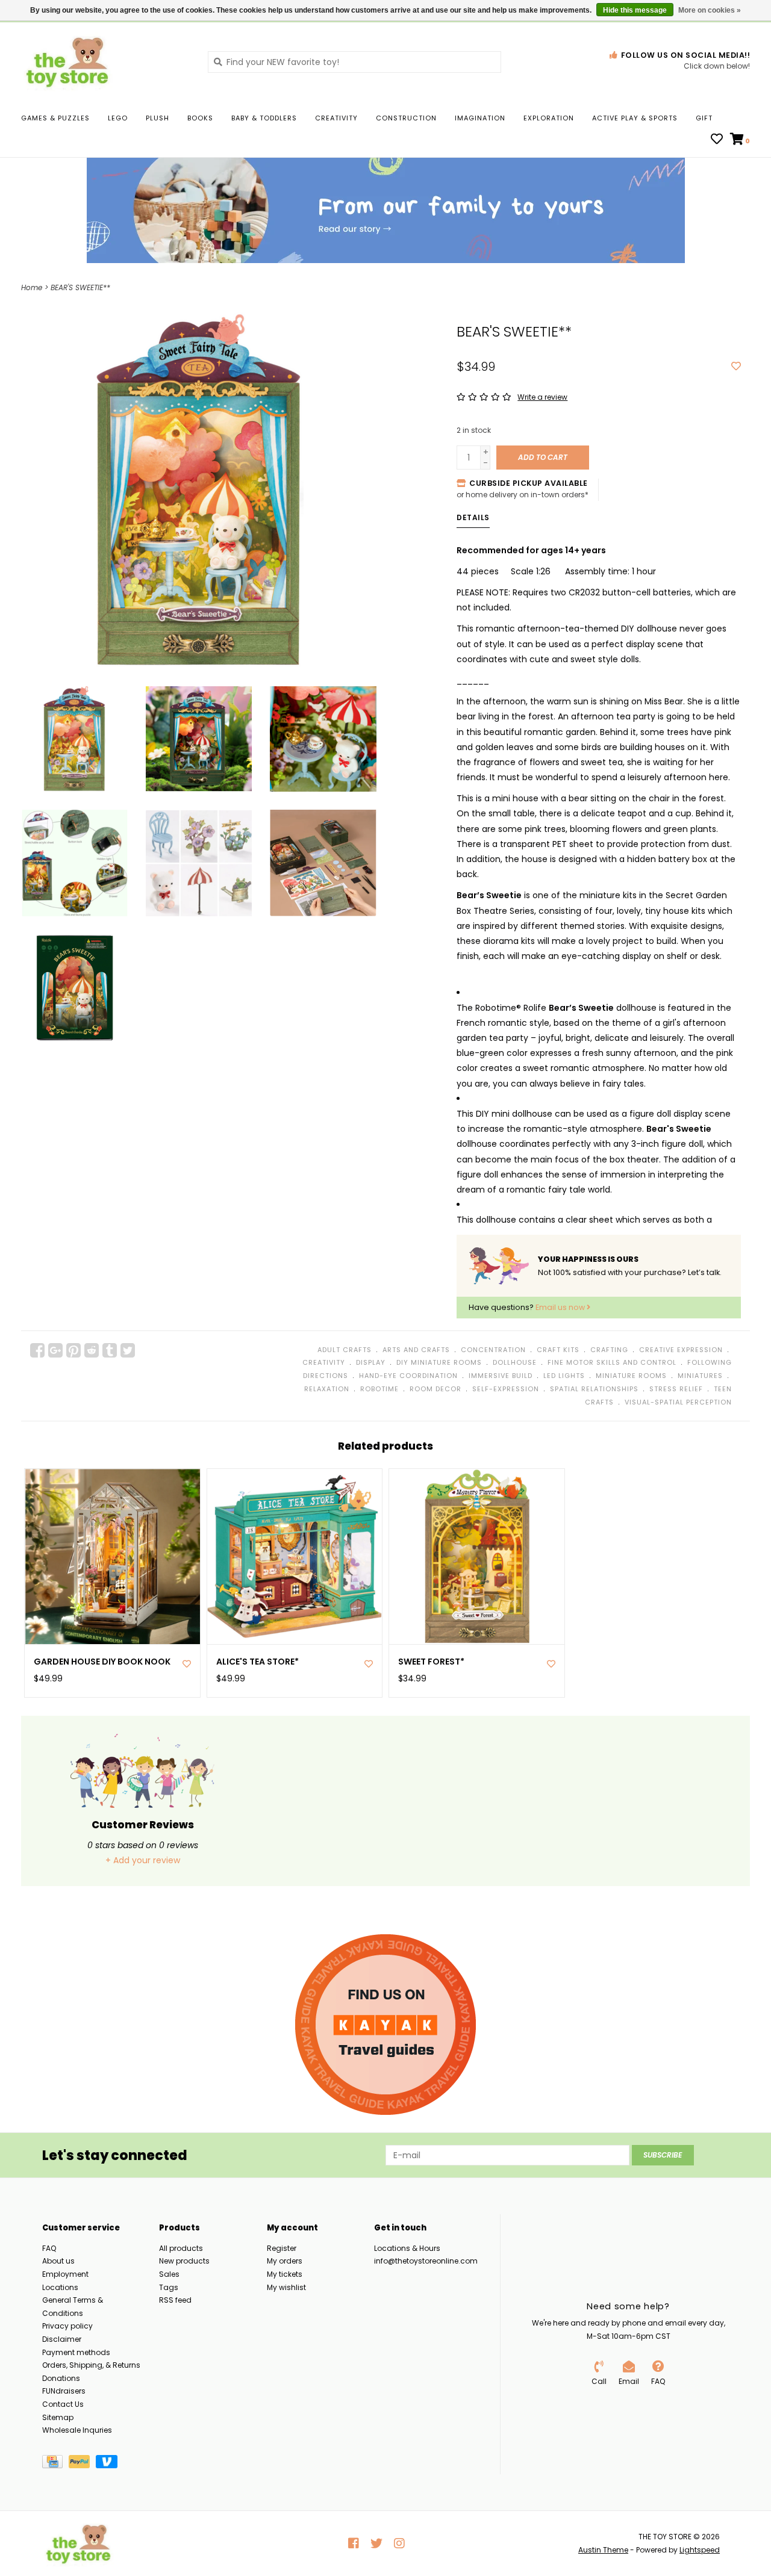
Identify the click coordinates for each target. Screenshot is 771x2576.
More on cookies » (710, 10)
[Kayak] (385, 2025)
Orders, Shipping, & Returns (91, 2365)
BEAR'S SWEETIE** (80, 287)
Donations (61, 2378)
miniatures (700, 1376)
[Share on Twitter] (128, 1350)
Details (473, 517)
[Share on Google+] (55, 1350)
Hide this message (635, 10)
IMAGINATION (480, 118)
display (371, 1362)
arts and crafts (416, 1350)
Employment (65, 2274)
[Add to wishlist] (736, 367)
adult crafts (345, 1350)
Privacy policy (67, 2326)
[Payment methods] (55, 2464)
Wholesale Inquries (77, 2430)
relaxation (327, 1389)
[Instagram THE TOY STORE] (399, 2543)
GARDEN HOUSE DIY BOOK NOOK (102, 1662)
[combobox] (354, 62)
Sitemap (58, 2417)
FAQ (49, 2248)
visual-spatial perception (678, 1402)
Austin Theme (603, 2550)
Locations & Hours (407, 2248)
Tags (169, 2287)
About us (58, 2261)
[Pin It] (73, 1350)
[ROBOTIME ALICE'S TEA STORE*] (295, 1556)
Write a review (542, 397)
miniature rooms (631, 1376)
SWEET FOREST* (431, 1662)
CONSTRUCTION (406, 118)
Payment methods (76, 2352)
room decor (435, 1389)
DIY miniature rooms (439, 1362)
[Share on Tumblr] (110, 1350)
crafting (609, 1350)
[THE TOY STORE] (105, 61)
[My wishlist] (717, 140)
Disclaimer (62, 2339)
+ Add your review (143, 1860)
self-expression (506, 1389)
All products (181, 2248)
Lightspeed (700, 2550)
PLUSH (158, 118)
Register (282, 2248)
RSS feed (175, 2300)
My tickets (285, 2274)
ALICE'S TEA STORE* (258, 1662)
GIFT (704, 118)
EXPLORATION (549, 118)
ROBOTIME (379, 1389)
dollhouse (515, 1362)
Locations (60, 2287)
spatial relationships (594, 1389)
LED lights (564, 1376)
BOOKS (200, 118)
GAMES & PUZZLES (55, 118)
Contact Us (63, 2404)
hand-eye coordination (408, 1376)
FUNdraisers (64, 2391)
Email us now (561, 1307)
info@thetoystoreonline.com (426, 2261)
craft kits (558, 1350)
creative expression (681, 1350)
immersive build (501, 1376)
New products (184, 2261)
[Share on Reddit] (92, 1350)
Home (32, 287)
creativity (324, 1362)
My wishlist (286, 2287)
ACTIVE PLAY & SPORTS (635, 118)
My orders (285, 2261)
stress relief (676, 1389)
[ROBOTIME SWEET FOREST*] (477, 1556)
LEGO (118, 118)
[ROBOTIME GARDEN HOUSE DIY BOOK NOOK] (112, 1556)
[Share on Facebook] (37, 1350)
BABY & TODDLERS (264, 118)
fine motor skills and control (612, 1362)
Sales (169, 2274)
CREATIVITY (336, 118)
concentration (493, 1350)
